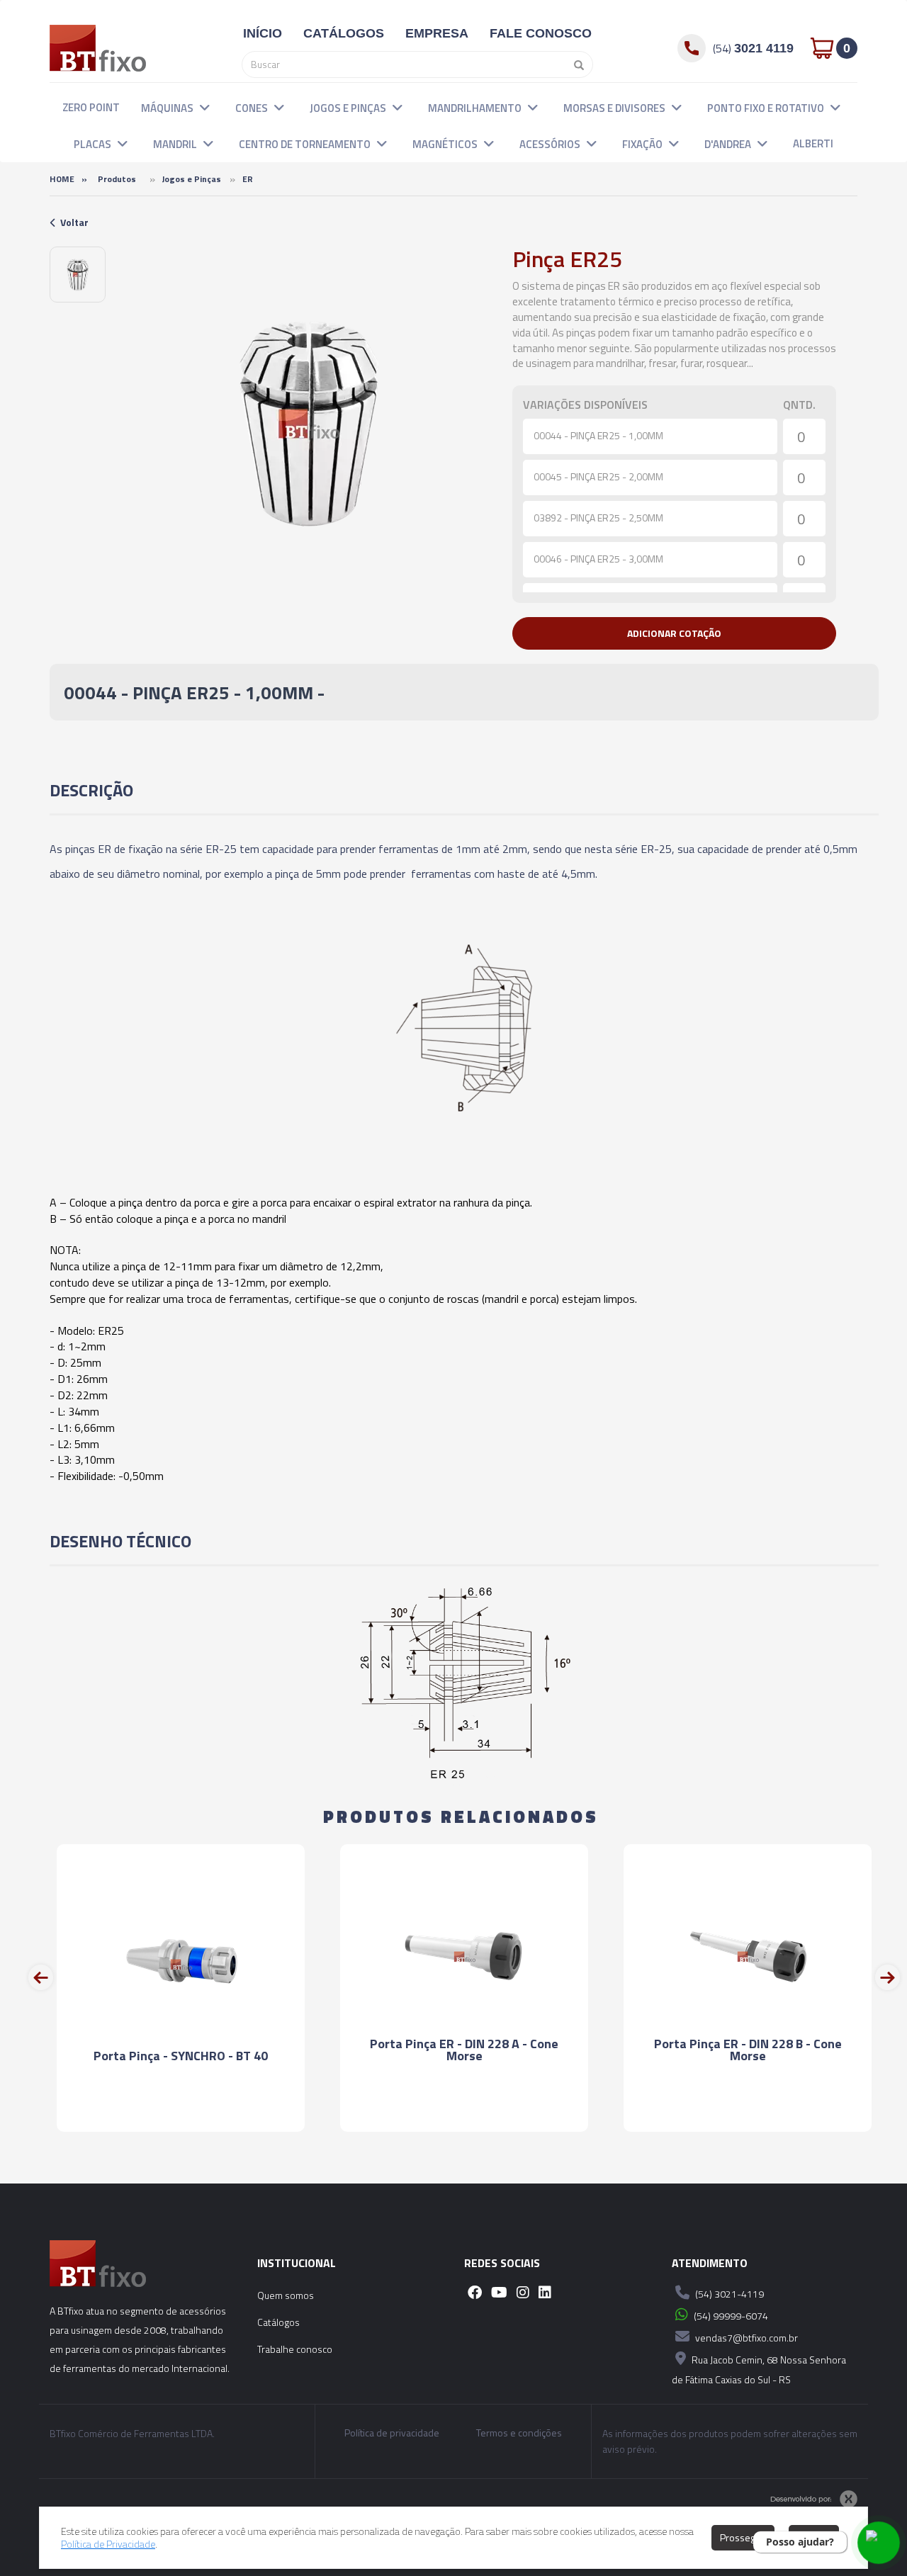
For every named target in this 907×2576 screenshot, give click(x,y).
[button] (205, 107)
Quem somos (286, 2295)
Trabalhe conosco (295, 2349)
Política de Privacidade (108, 2544)
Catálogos (278, 2322)
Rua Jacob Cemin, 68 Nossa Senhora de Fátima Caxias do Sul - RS (759, 2369)
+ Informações (181, 2108)
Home (62, 179)
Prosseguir (743, 2537)
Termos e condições (519, 2433)
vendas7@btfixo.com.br (745, 2338)
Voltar (74, 222)
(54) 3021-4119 (728, 2294)
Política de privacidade (392, 2433)
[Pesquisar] (575, 64)
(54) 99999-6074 (730, 2316)
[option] (78, 275)
